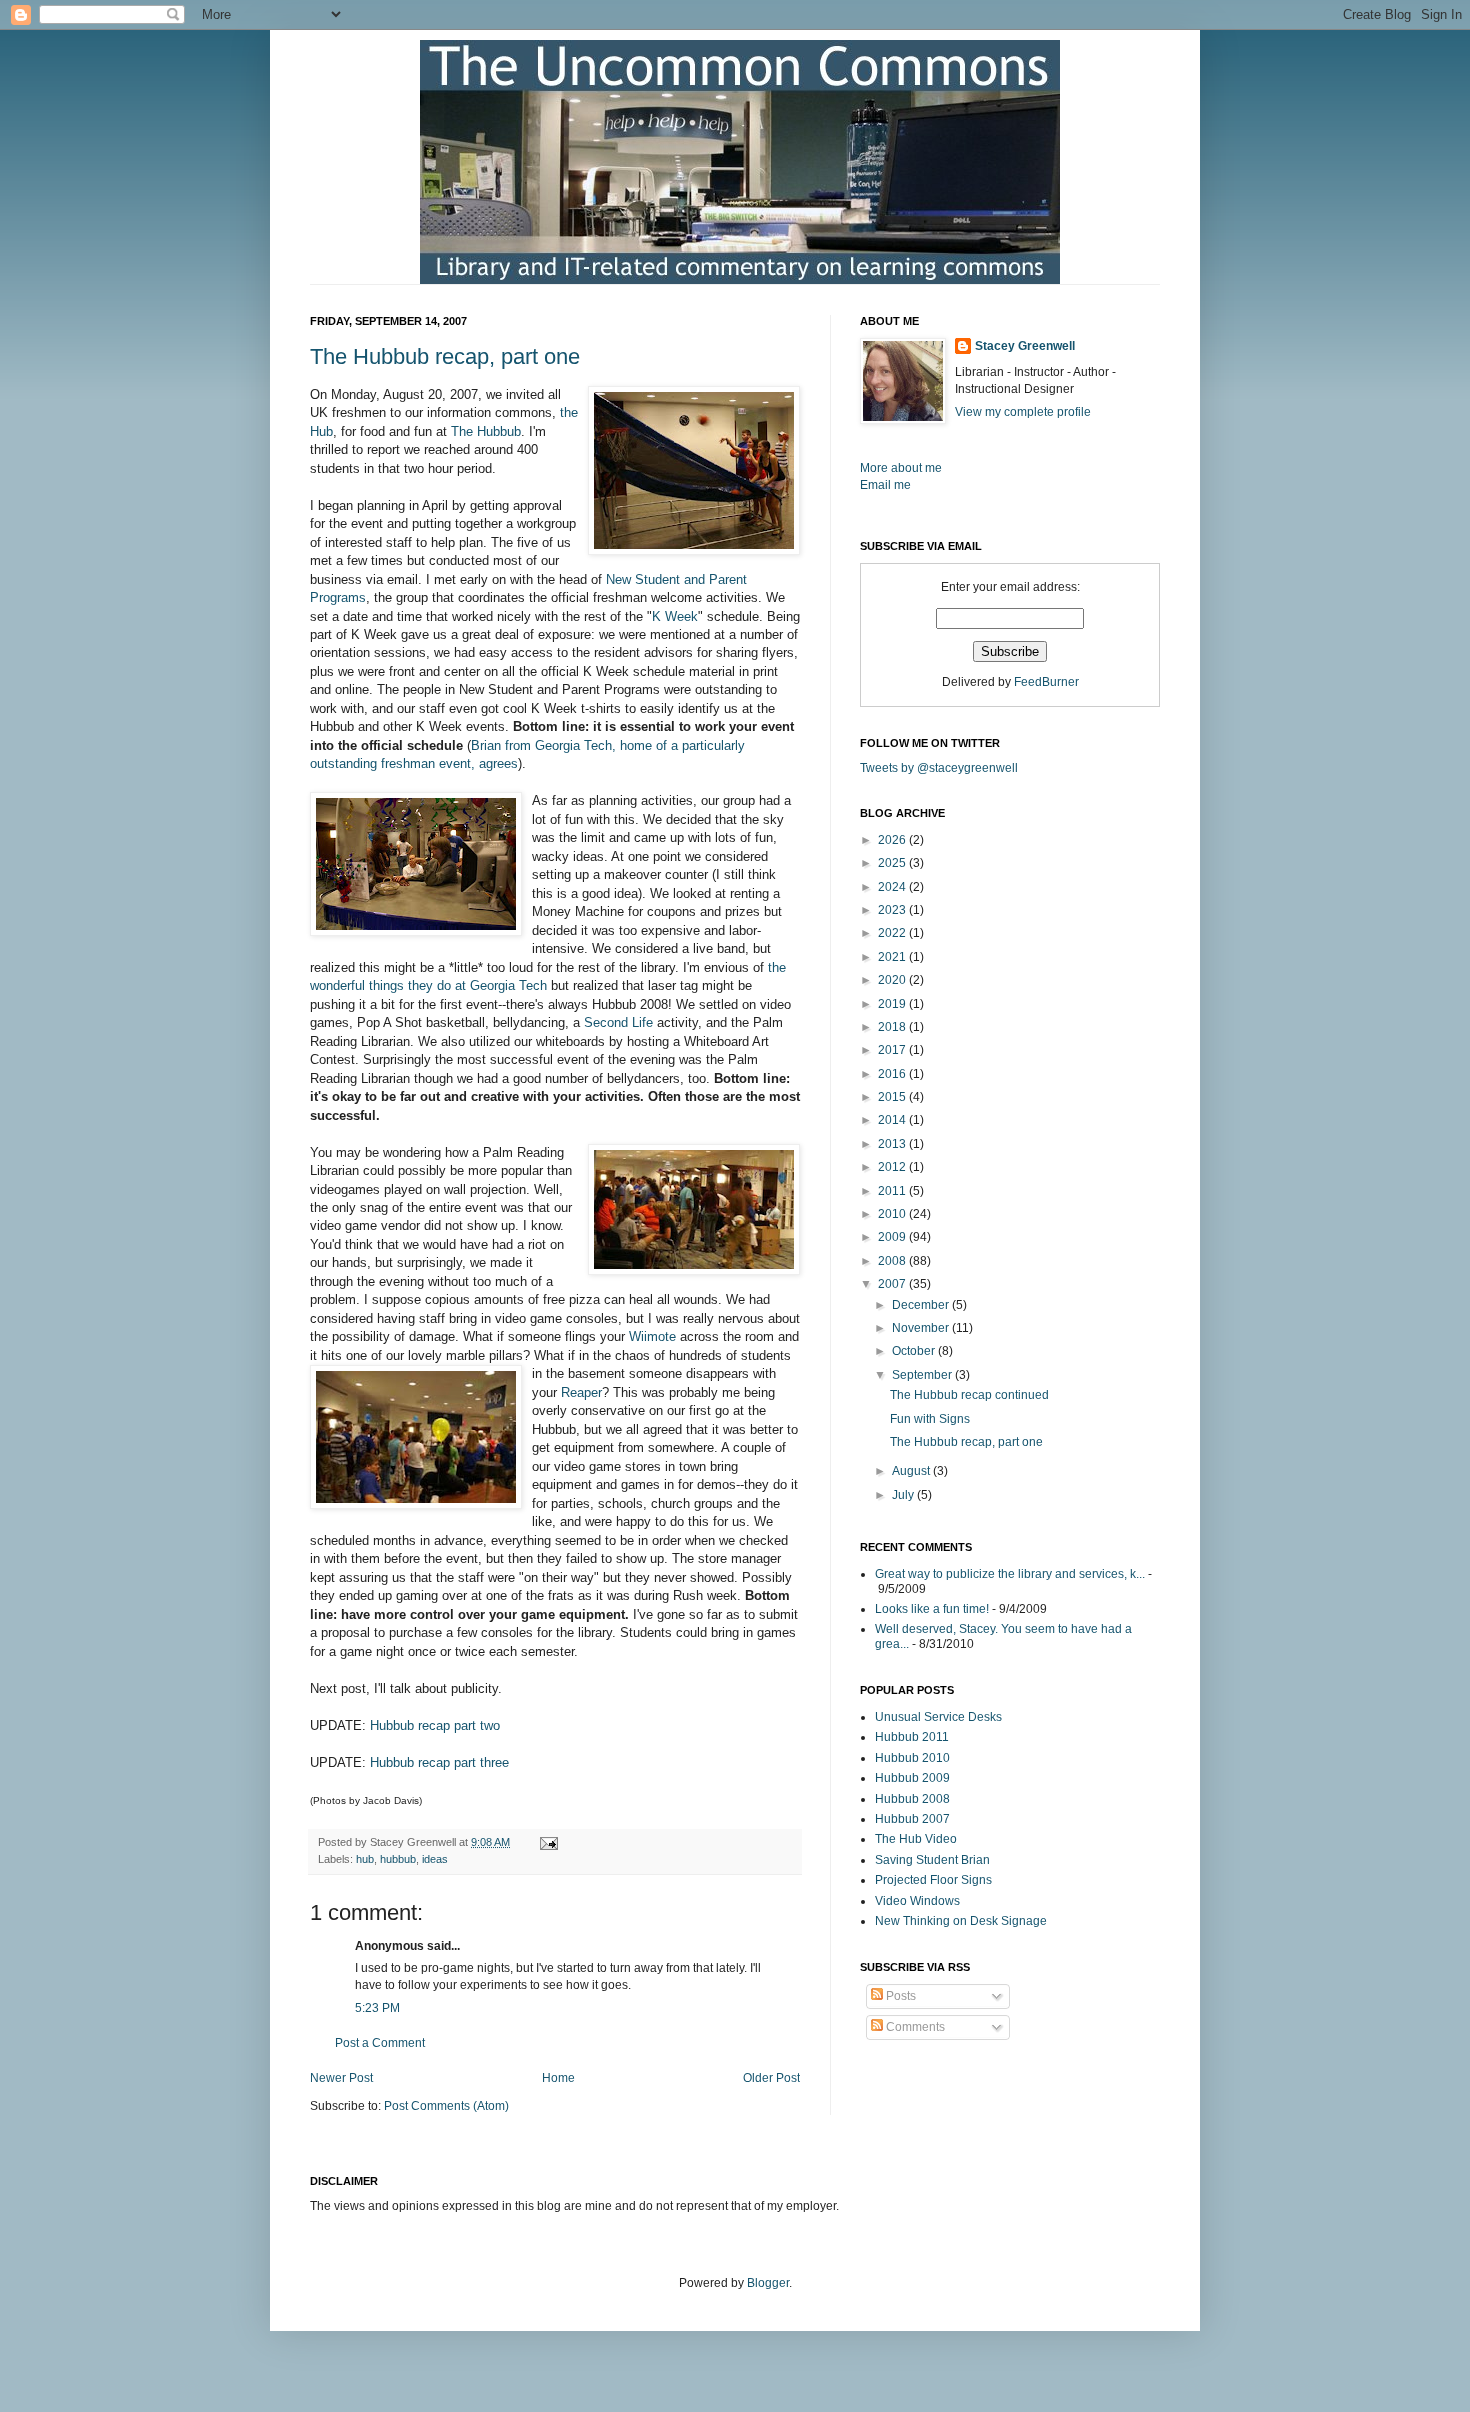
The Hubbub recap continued (969, 1395)
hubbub (398, 1859)
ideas (435, 1859)
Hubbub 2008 (912, 1799)
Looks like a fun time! (932, 1609)
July (904, 1495)
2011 (893, 1191)
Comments (914, 2027)
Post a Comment (380, 2043)
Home (558, 2078)
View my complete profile (1023, 412)
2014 (893, 1120)
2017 (893, 1050)
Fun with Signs (930, 1419)
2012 (893, 1167)
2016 (893, 1074)
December (922, 1305)
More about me (901, 468)
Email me (885, 485)
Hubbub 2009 (912, 1778)
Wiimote (652, 1336)
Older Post (771, 2078)
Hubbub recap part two (435, 1725)
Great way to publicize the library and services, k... (1010, 1574)
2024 (893, 887)
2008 (893, 1261)
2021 (893, 957)
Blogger (768, 2283)
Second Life (618, 1022)
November (922, 1328)
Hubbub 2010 (912, 1758)
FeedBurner (1046, 682)
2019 (893, 1004)
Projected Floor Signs (933, 1880)
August (912, 1471)
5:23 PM (377, 2008)
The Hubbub (486, 431)
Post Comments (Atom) (446, 2106)
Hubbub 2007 (912, 1819)
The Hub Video (916, 1839)
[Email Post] (546, 1842)
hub (365, 1859)
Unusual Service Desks (938, 1717)
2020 (893, 980)
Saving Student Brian (932, 1860)
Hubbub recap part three (439, 1762)
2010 (893, 1214)
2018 (893, 1027)
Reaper (581, 1392)
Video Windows (917, 1901)
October (915, 1351)
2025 (893, 863)
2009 (893, 1237)
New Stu (630, 579)
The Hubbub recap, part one (445, 356)
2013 (893, 1144)
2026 (893, 840)
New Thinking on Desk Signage (961, 1921)
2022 (893, 933)
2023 (893, 910)
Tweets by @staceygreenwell (939, 768)
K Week (675, 616)
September (923, 1375)
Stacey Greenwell (1025, 346)
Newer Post (341, 2078)
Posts (899, 1996)
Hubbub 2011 (912, 1737)
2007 (893, 1284)
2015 (893, 1097)
